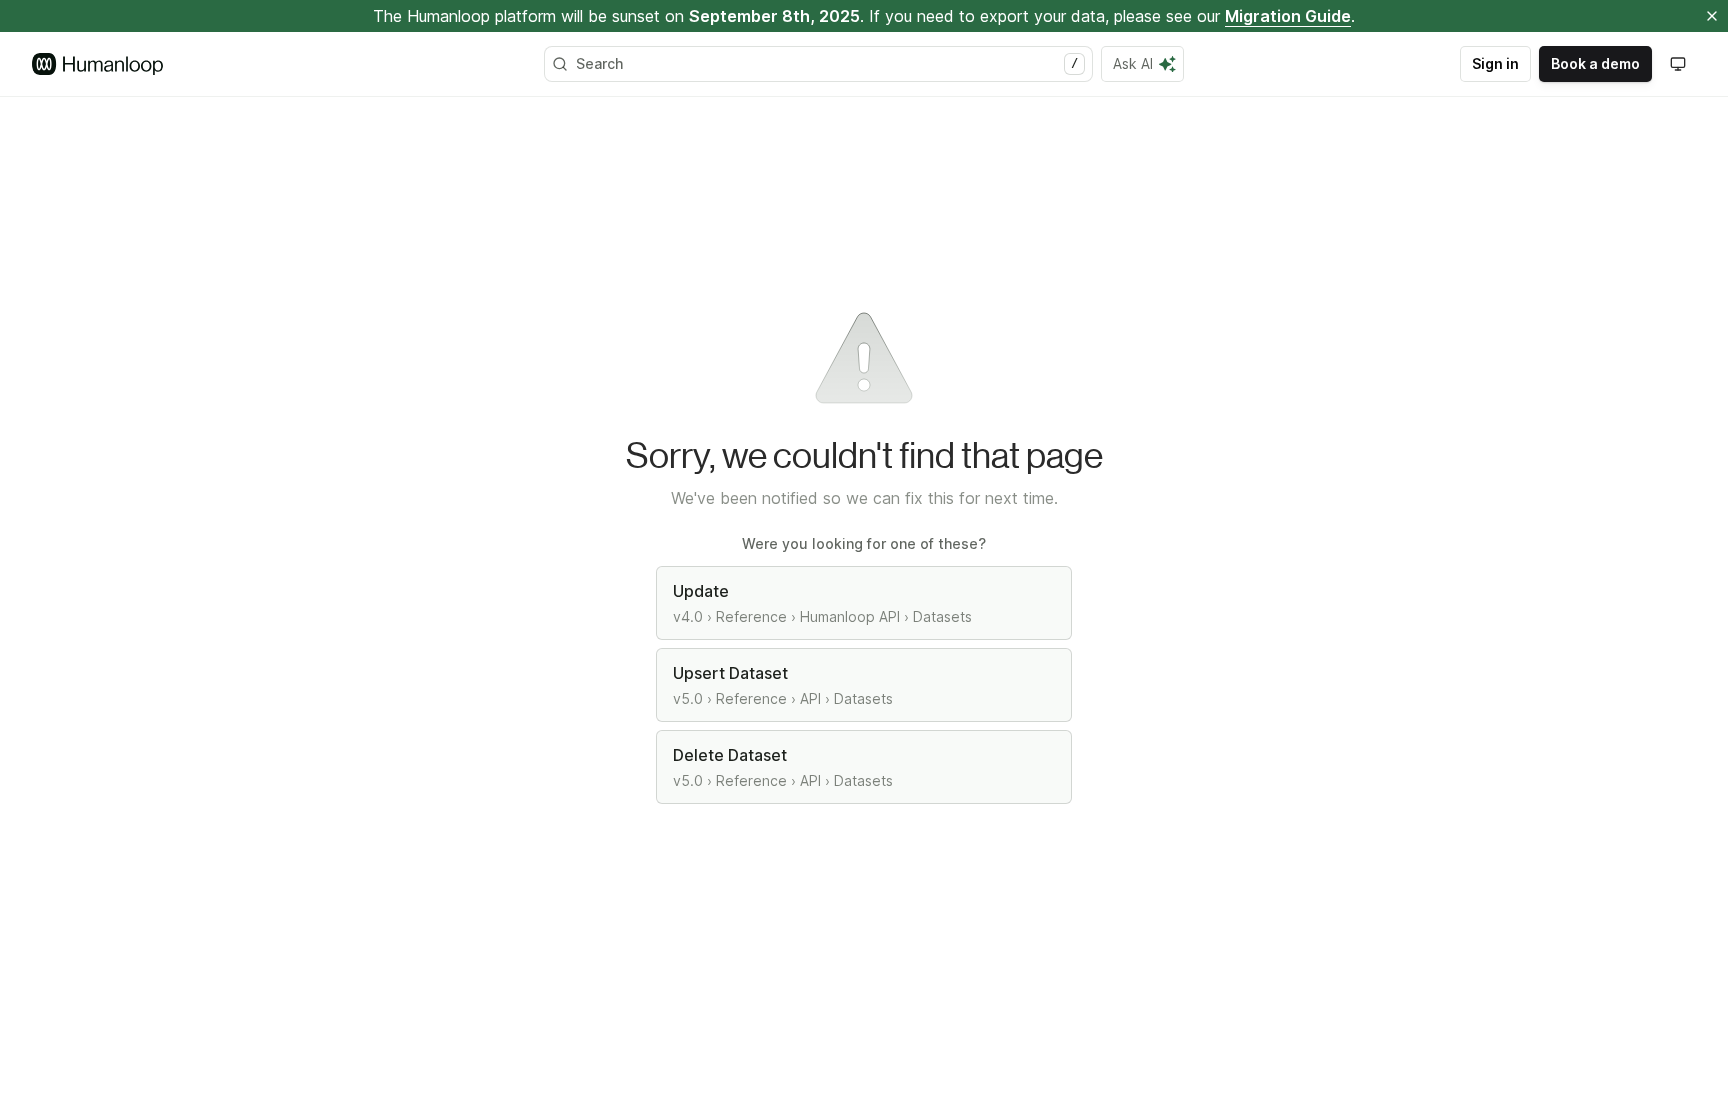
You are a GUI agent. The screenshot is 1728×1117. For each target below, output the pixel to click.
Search (827, 63)
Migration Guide (1288, 16)
